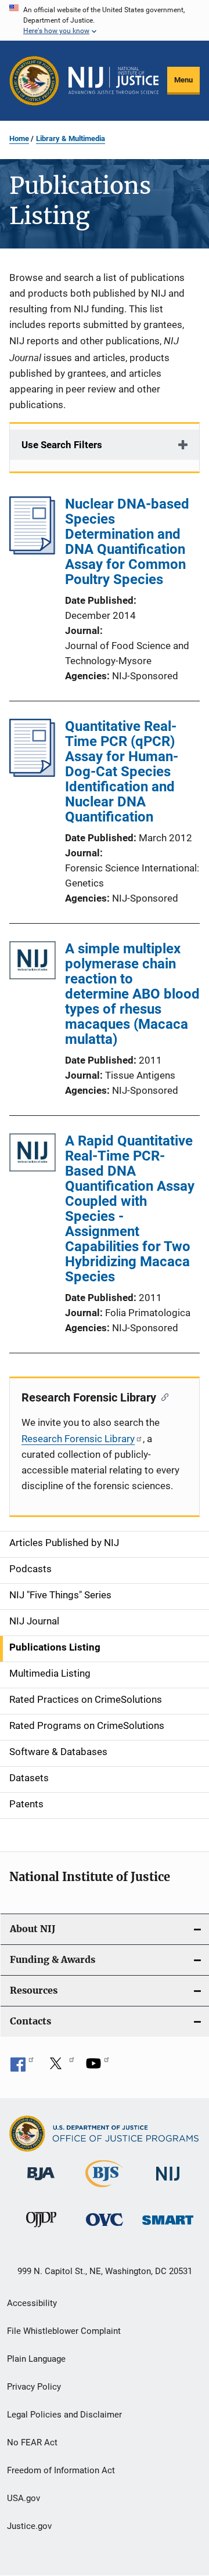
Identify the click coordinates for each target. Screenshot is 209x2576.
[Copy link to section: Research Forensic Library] (162, 1396)
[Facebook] (22, 2067)
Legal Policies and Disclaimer (64, 2415)
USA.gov (24, 2498)
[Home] (113, 80)
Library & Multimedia (71, 138)
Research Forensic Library (78, 1439)
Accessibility (32, 2303)
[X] (60, 2067)
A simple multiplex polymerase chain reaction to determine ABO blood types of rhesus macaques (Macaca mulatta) (132, 994)
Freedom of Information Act (61, 2470)
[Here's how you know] (105, 20)
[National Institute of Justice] (168, 2183)
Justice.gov (29, 2526)
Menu (183, 80)
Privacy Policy (34, 2387)
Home (19, 138)
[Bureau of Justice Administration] (41, 2182)
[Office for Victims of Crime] (105, 2228)
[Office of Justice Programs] (34, 81)
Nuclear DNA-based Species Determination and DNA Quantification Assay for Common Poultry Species (127, 542)
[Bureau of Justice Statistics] (104, 2189)
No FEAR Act (32, 2442)
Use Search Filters (62, 445)
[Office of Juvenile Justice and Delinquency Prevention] (41, 2229)
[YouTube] (98, 2067)
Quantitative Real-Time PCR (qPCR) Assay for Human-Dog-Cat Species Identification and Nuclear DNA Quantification (122, 772)
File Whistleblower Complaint (64, 2331)
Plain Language (36, 2359)
